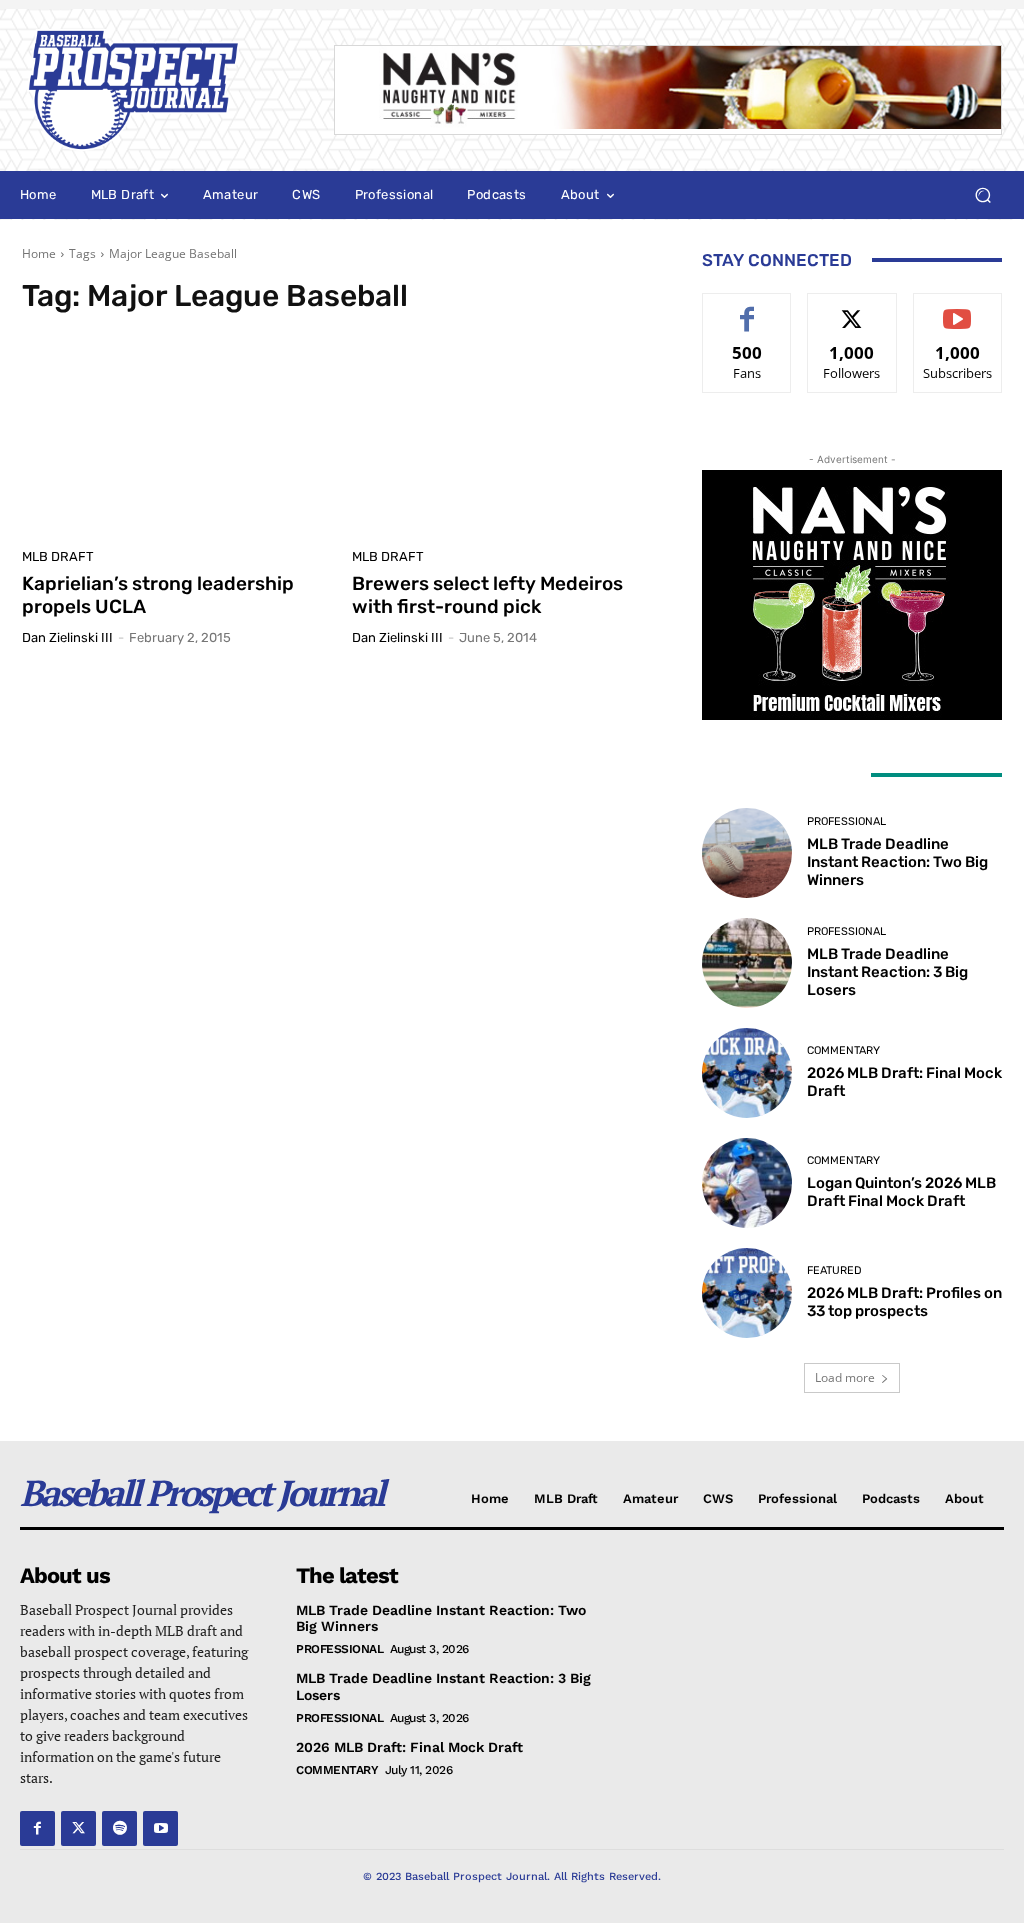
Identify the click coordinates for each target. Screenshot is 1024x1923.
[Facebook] (37, 1828)
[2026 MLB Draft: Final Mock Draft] (747, 1073)
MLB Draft (58, 556)
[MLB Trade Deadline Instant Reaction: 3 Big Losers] (747, 963)
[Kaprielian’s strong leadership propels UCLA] (177, 437)
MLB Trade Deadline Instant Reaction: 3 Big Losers (887, 972)
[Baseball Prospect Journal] (158, 90)
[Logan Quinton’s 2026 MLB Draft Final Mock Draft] (747, 1183)
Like (747, 308)
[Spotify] (119, 1828)
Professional (846, 821)
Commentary (843, 1050)
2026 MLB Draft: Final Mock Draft (409, 1747)
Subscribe (958, 308)
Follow (852, 308)
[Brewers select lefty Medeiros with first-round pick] (507, 437)
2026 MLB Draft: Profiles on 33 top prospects (904, 1302)
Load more (845, 1377)
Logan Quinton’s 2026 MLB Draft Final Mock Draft (901, 1192)
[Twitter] (78, 1828)
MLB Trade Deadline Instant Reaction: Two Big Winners (897, 862)
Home (39, 253)
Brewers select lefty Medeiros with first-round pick (487, 595)
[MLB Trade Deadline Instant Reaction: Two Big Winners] (747, 853)
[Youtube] (160, 1828)
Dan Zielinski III (67, 637)
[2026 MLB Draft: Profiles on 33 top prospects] (747, 1293)
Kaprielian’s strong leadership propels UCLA (158, 595)
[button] (982, 195)
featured (834, 1270)
